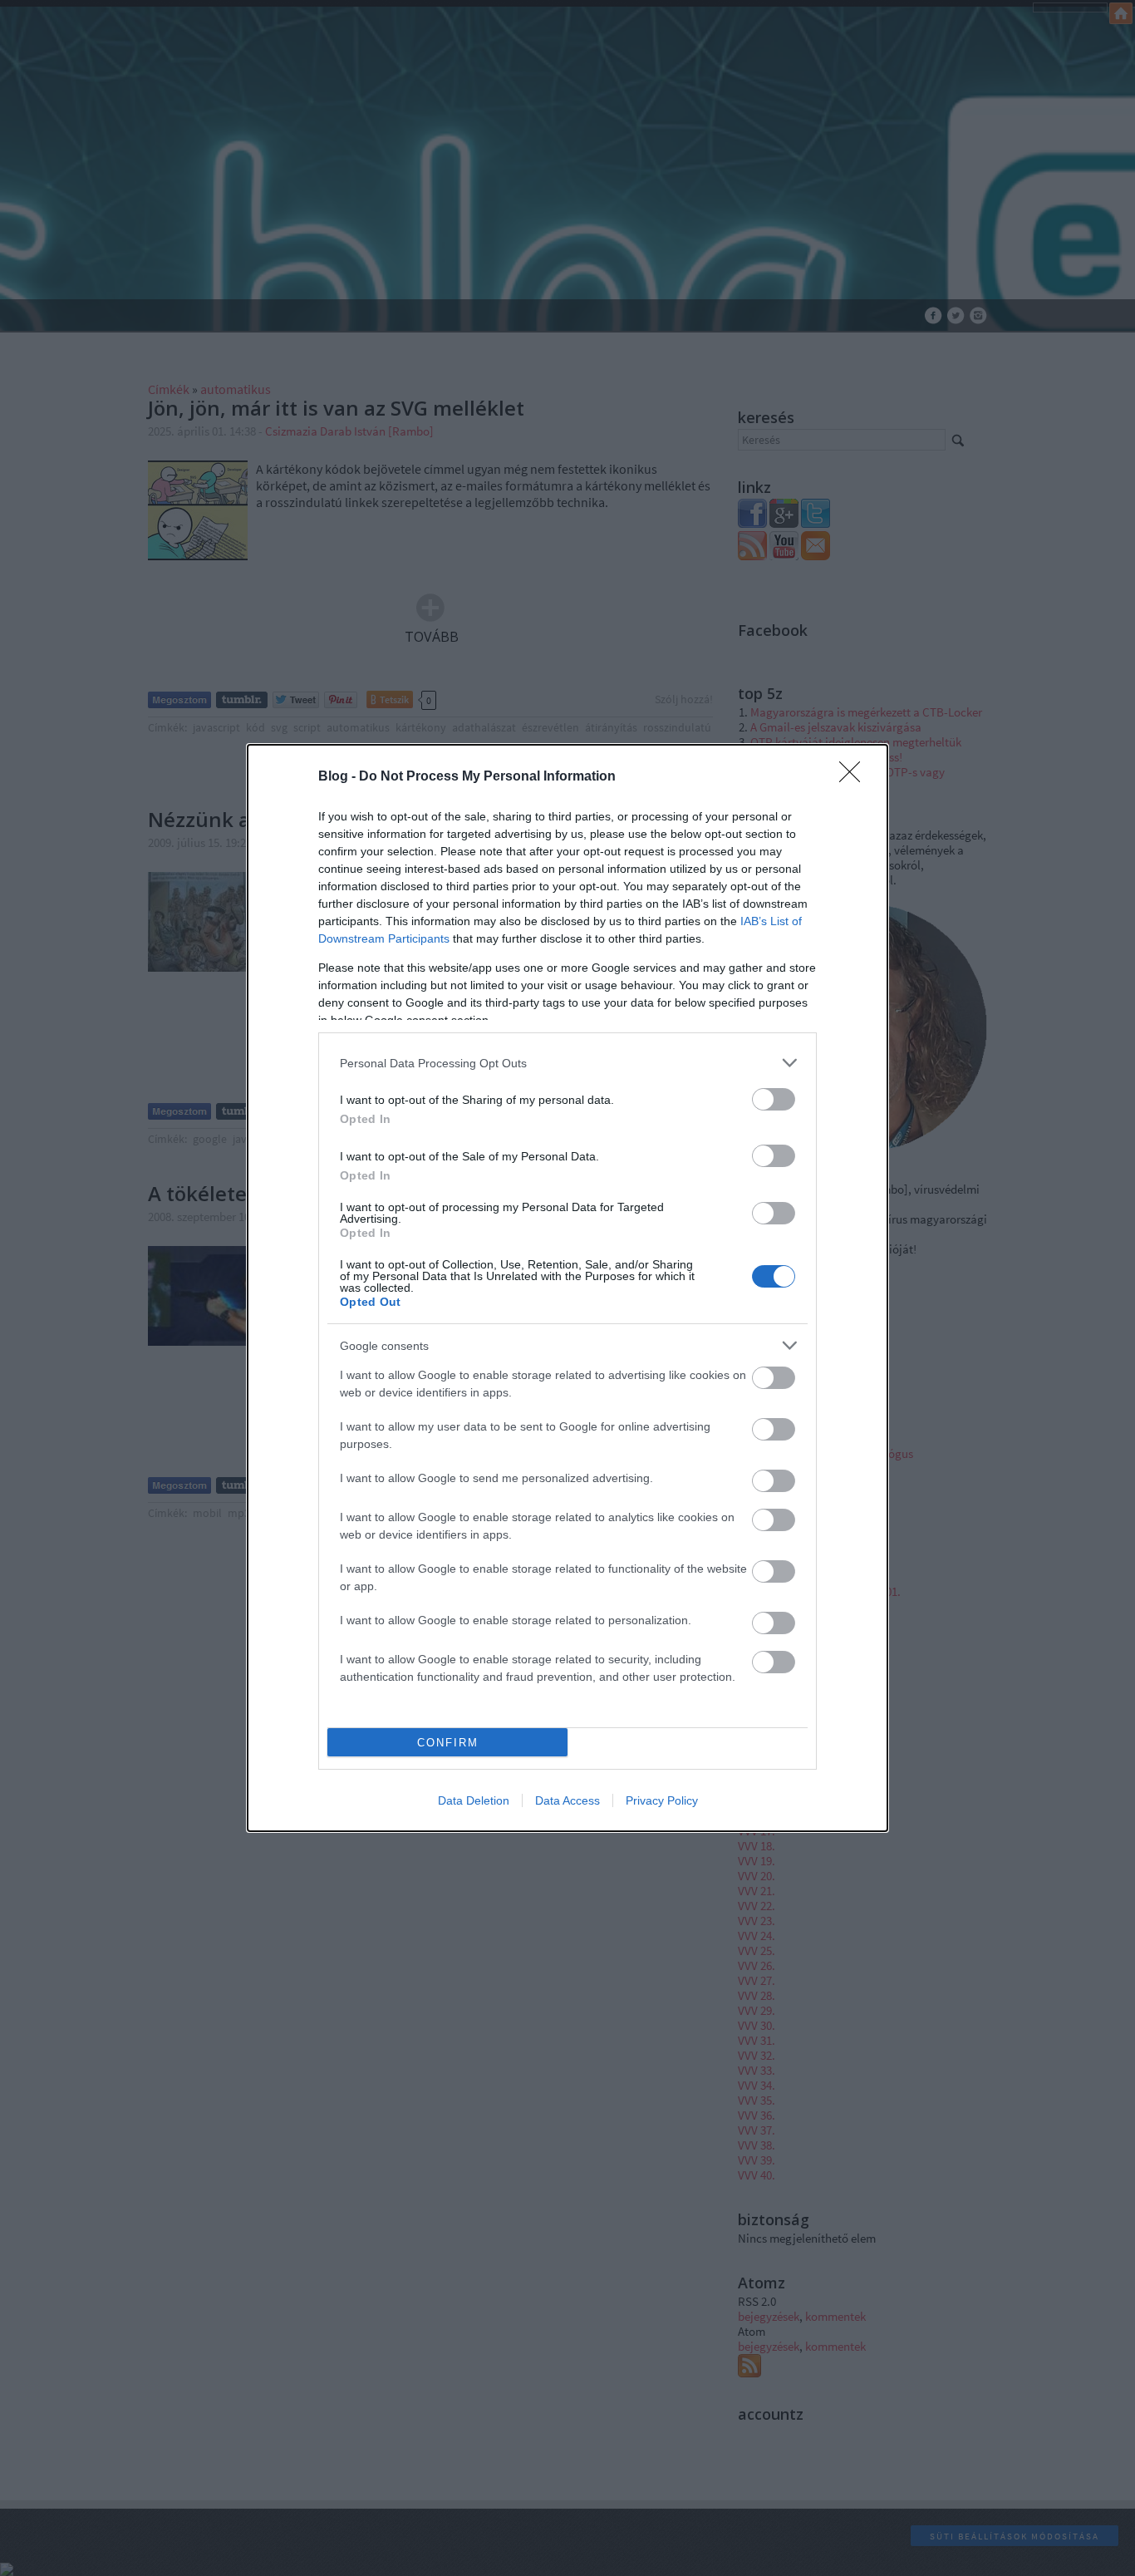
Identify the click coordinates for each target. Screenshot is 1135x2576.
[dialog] (567, 1288)
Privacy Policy (662, 1800)
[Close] (855, 777)
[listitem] (567, 1063)
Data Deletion (474, 1800)
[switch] (774, 1099)
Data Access (567, 1800)
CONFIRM (448, 1743)
